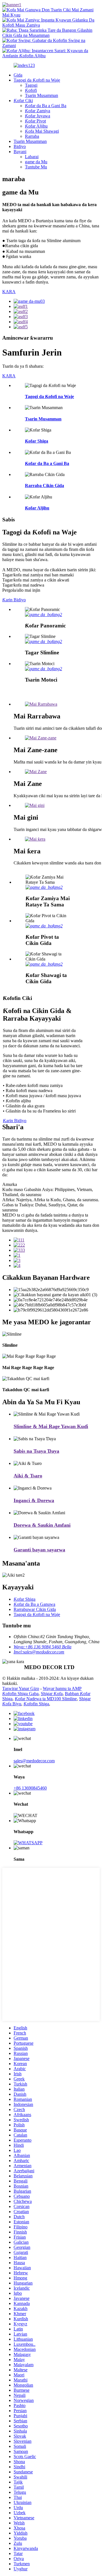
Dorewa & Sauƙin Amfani (42, 1525)
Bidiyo (20, 146)
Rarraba (32, 136)
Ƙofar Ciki (23, 101)
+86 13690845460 (30, 1788)
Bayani (20, 152)
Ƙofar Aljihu (36, 126)
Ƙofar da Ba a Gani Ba (46, 106)
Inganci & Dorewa (34, 1500)
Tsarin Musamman (42, 95)
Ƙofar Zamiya (38, 111)
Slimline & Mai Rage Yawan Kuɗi (51, 1426)
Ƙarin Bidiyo (14, 600)
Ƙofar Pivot (35, 121)
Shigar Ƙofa (52, 1694)
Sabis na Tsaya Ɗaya (36, 1451)
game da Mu (36, 162)
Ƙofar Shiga (37, 441)
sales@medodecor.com (34, 1761)
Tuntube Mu (36, 167)
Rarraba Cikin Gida (44, 486)
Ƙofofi (31, 90)
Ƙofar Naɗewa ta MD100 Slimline (46, 1699)
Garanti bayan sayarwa (39, 1550)
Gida (18, 75)
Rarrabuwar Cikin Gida (35, 1609)
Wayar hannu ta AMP (62, 1688)
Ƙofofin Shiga (36, 1704)
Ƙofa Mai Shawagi (42, 131)
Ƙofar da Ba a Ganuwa (34, 1604)
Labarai (32, 157)
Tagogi (31, 85)
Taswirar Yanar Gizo (21, 1688)
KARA (9, 292)
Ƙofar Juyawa (38, 116)
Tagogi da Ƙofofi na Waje (37, 80)
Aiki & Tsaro (28, 1476)
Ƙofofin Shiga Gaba (20, 1694)
